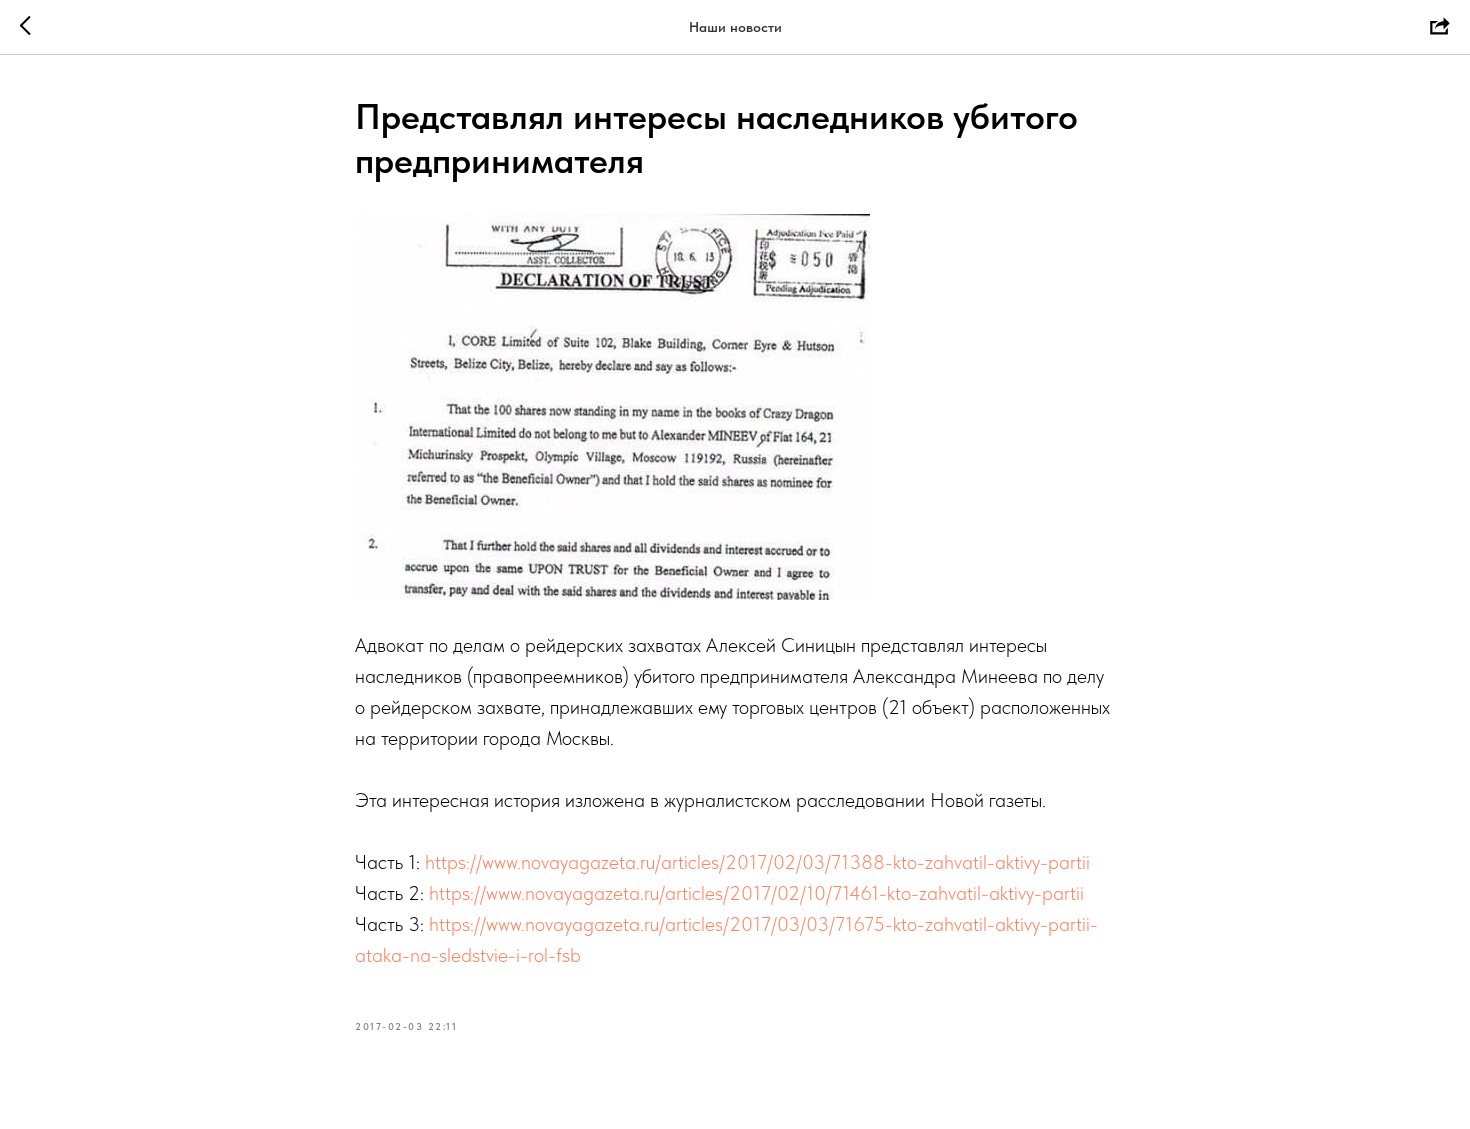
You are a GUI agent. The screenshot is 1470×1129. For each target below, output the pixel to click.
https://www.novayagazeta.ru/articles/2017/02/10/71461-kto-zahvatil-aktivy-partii (756, 893)
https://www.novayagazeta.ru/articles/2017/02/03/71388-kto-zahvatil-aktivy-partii (757, 862)
